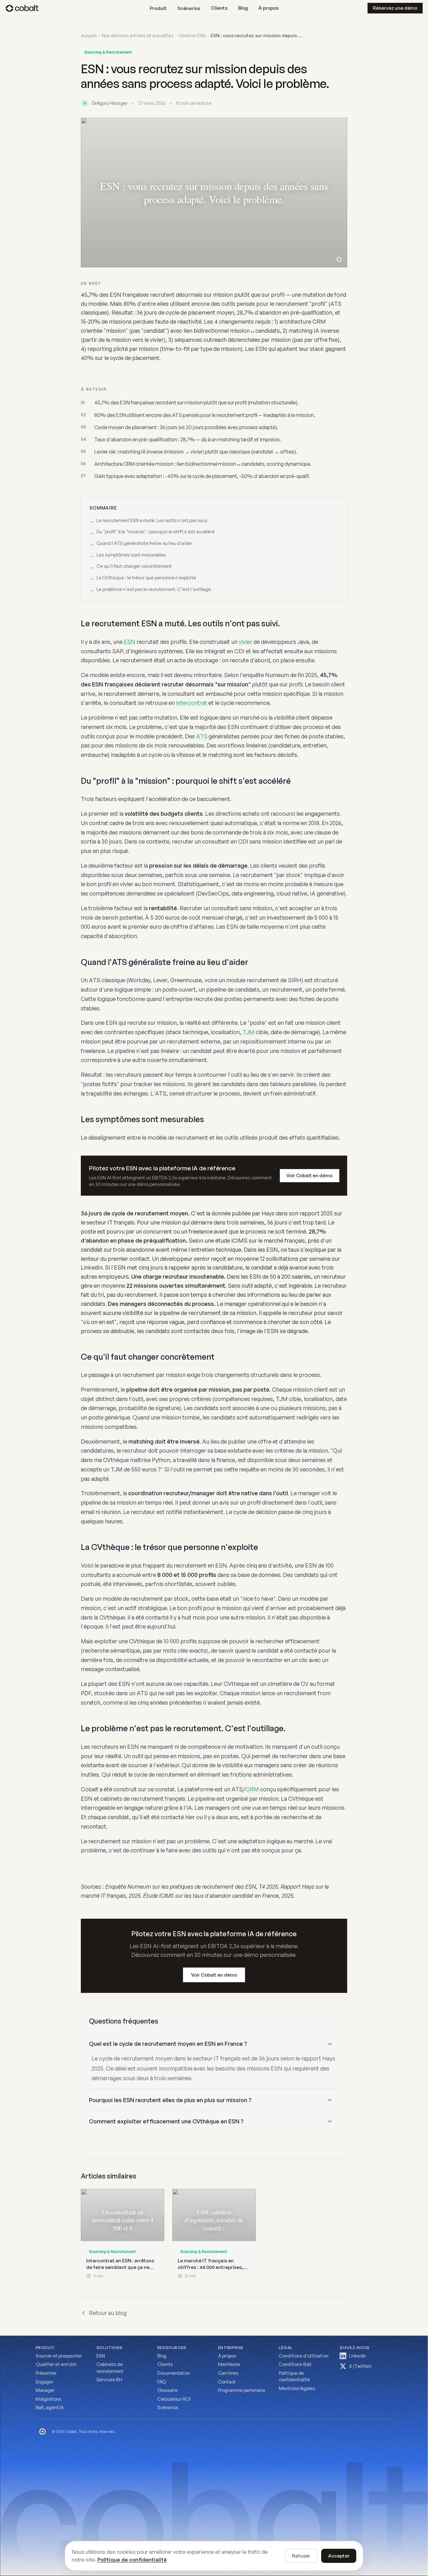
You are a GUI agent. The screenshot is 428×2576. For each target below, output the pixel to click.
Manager (45, 2390)
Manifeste (229, 2364)
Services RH (109, 2380)
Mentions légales (297, 2388)
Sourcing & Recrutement (108, 52)
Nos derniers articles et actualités (138, 36)
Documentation (174, 2373)
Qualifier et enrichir (56, 2364)
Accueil (89, 36)
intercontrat (192, 703)
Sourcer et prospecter (59, 2356)
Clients (219, 8)
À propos (269, 8)
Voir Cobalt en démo (309, 1175)
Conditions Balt (295, 2364)
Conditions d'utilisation (304, 2356)
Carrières (228, 2373)
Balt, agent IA (50, 2407)
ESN (130, 642)
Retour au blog (108, 2313)
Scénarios (168, 2407)
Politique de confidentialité (294, 2376)
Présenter (46, 2373)
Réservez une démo (395, 8)
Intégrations (49, 2399)
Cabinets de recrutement (110, 2368)
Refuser (301, 2556)
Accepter (339, 2556)
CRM (252, 1789)
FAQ (162, 2382)
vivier (245, 642)
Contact (227, 2382)
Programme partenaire (242, 2390)
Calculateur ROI (174, 2399)
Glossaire (167, 2390)
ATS (202, 736)
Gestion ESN (192, 36)
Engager (44, 2382)
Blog (243, 8)
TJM (248, 1032)
